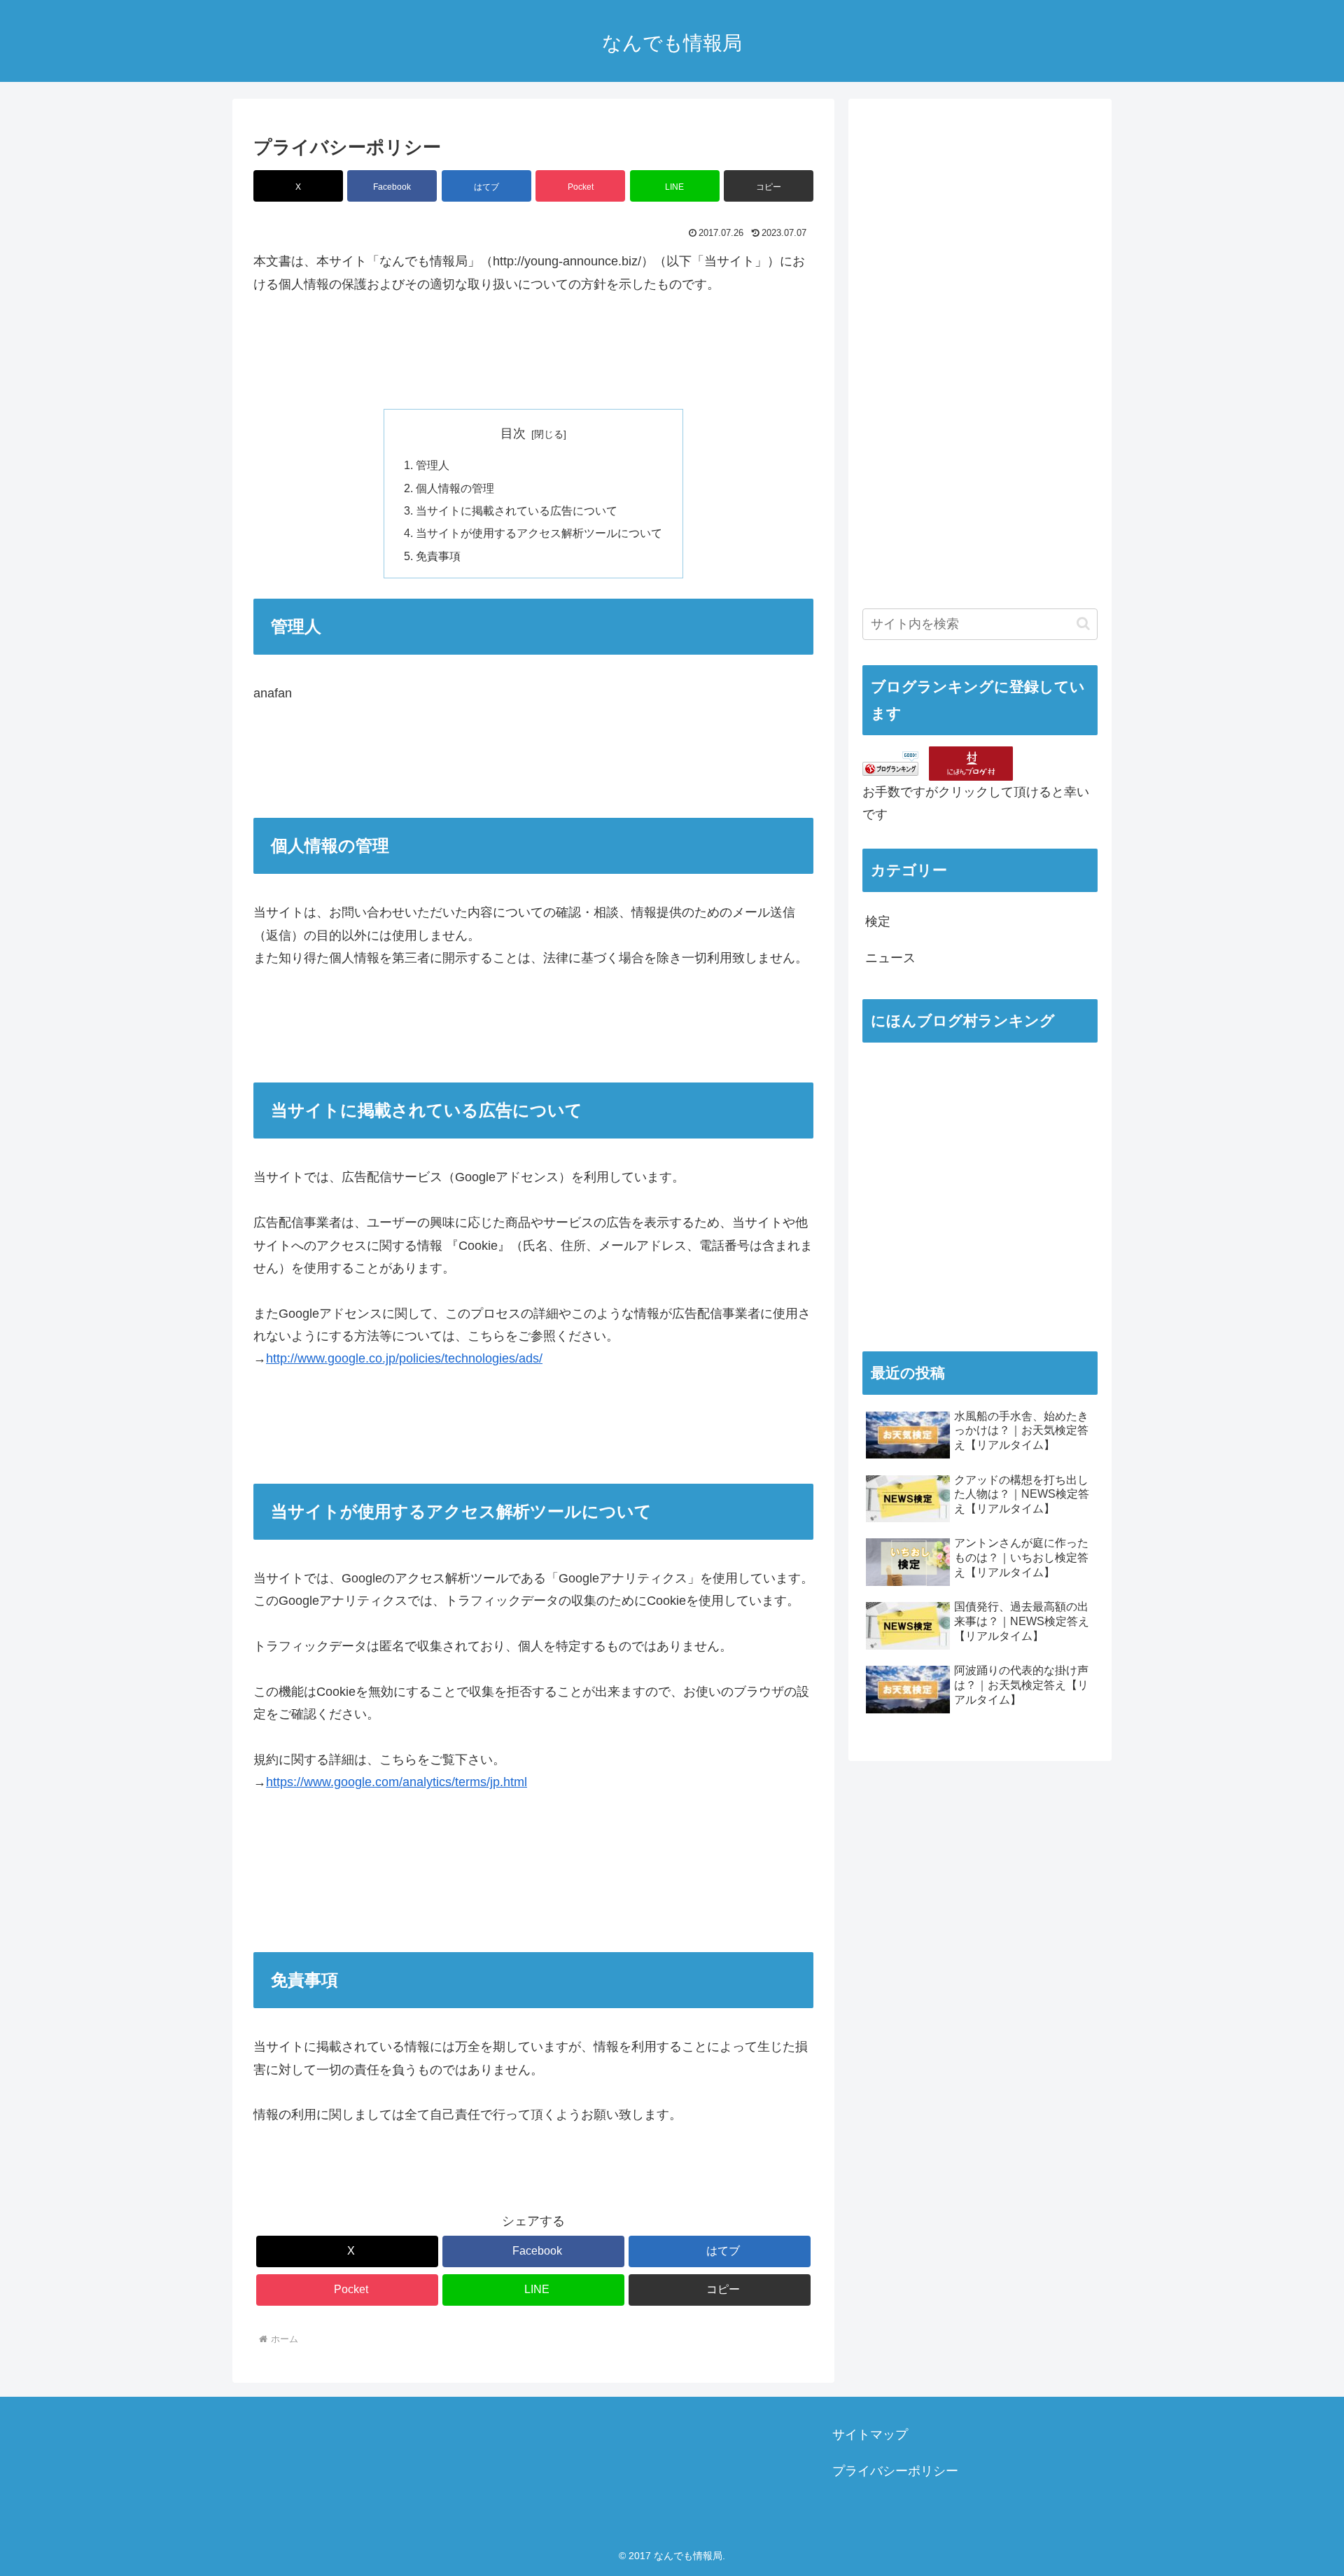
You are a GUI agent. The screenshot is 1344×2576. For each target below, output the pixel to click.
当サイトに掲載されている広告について (517, 510)
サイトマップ (870, 2435)
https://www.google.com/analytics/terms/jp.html (397, 1782)
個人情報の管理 (455, 488)
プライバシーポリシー (895, 2471)
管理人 (433, 465)
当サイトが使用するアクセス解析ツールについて (539, 533)
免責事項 (438, 556)
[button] (769, 186)
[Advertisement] (967, 368)
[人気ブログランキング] (890, 763)
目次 (513, 433)
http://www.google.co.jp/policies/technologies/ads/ (404, 1358)
